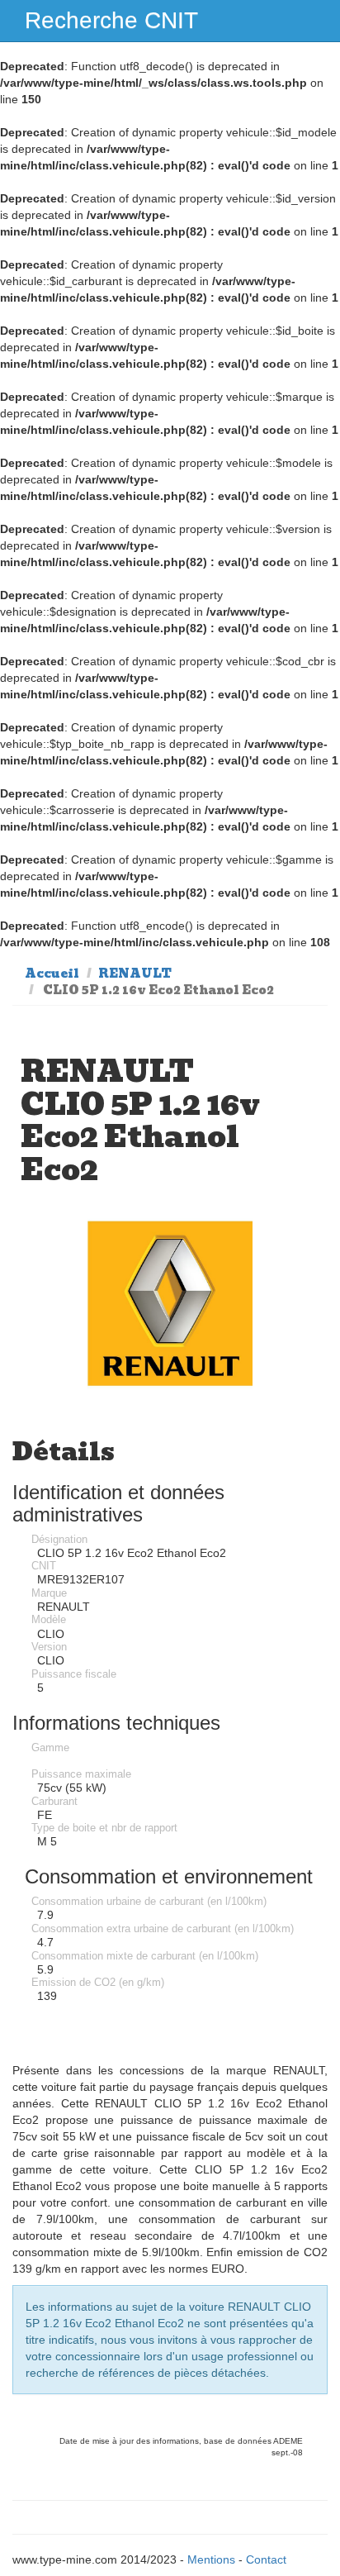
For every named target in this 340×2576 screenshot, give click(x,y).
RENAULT (135, 974)
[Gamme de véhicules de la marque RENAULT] (170, 1304)
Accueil (52, 974)
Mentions (211, 2559)
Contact (266, 2559)
